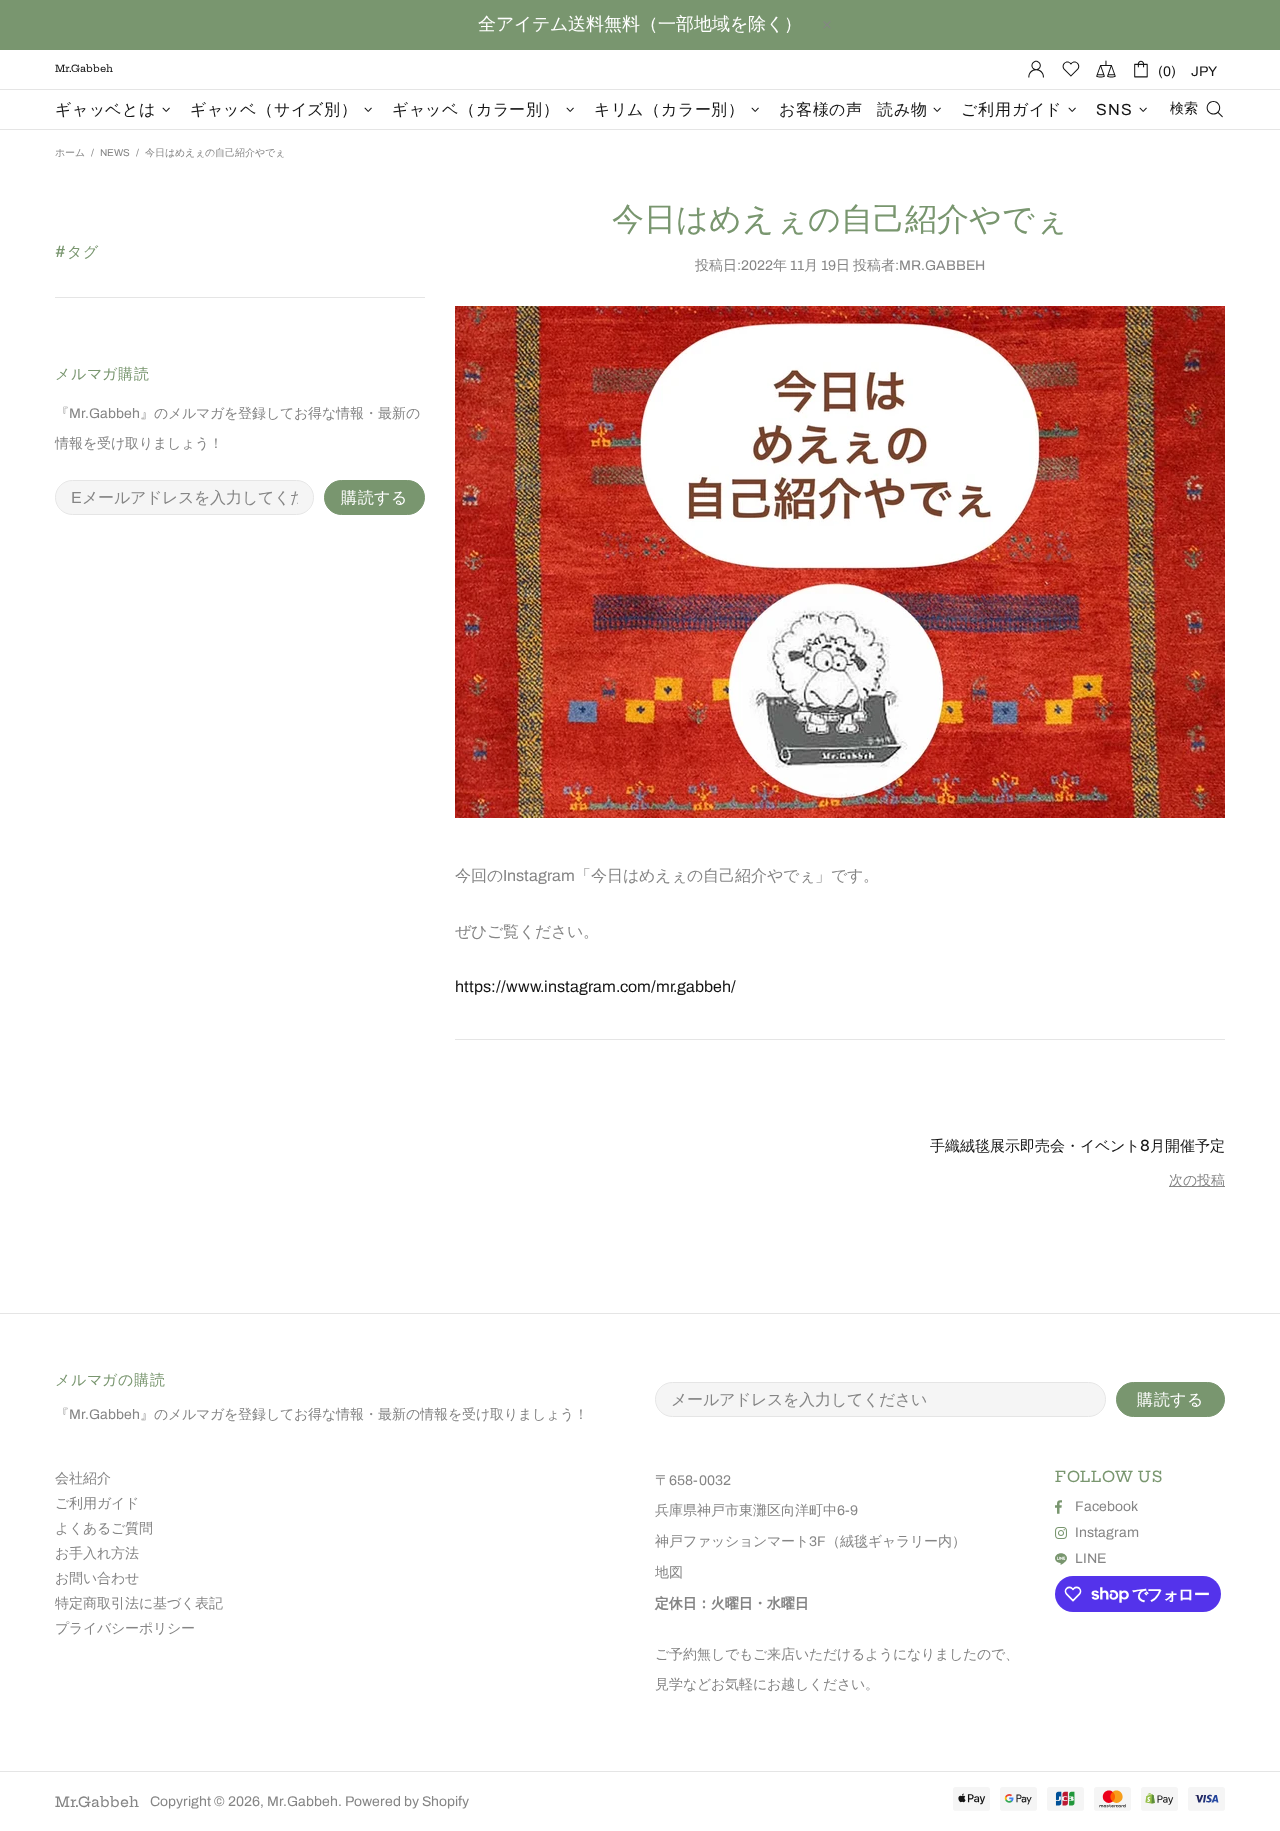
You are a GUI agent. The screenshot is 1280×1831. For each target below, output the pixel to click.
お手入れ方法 (97, 1553)
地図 (669, 1572)
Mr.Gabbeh (97, 1802)
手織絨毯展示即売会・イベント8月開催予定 (1077, 1145)
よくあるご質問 (104, 1528)
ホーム (70, 152)
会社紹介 (83, 1478)
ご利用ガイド (97, 1503)
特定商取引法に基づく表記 (139, 1603)
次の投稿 (1197, 1180)
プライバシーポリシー (125, 1628)
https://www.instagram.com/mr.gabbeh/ (595, 986)
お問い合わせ (97, 1578)
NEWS (115, 152)
